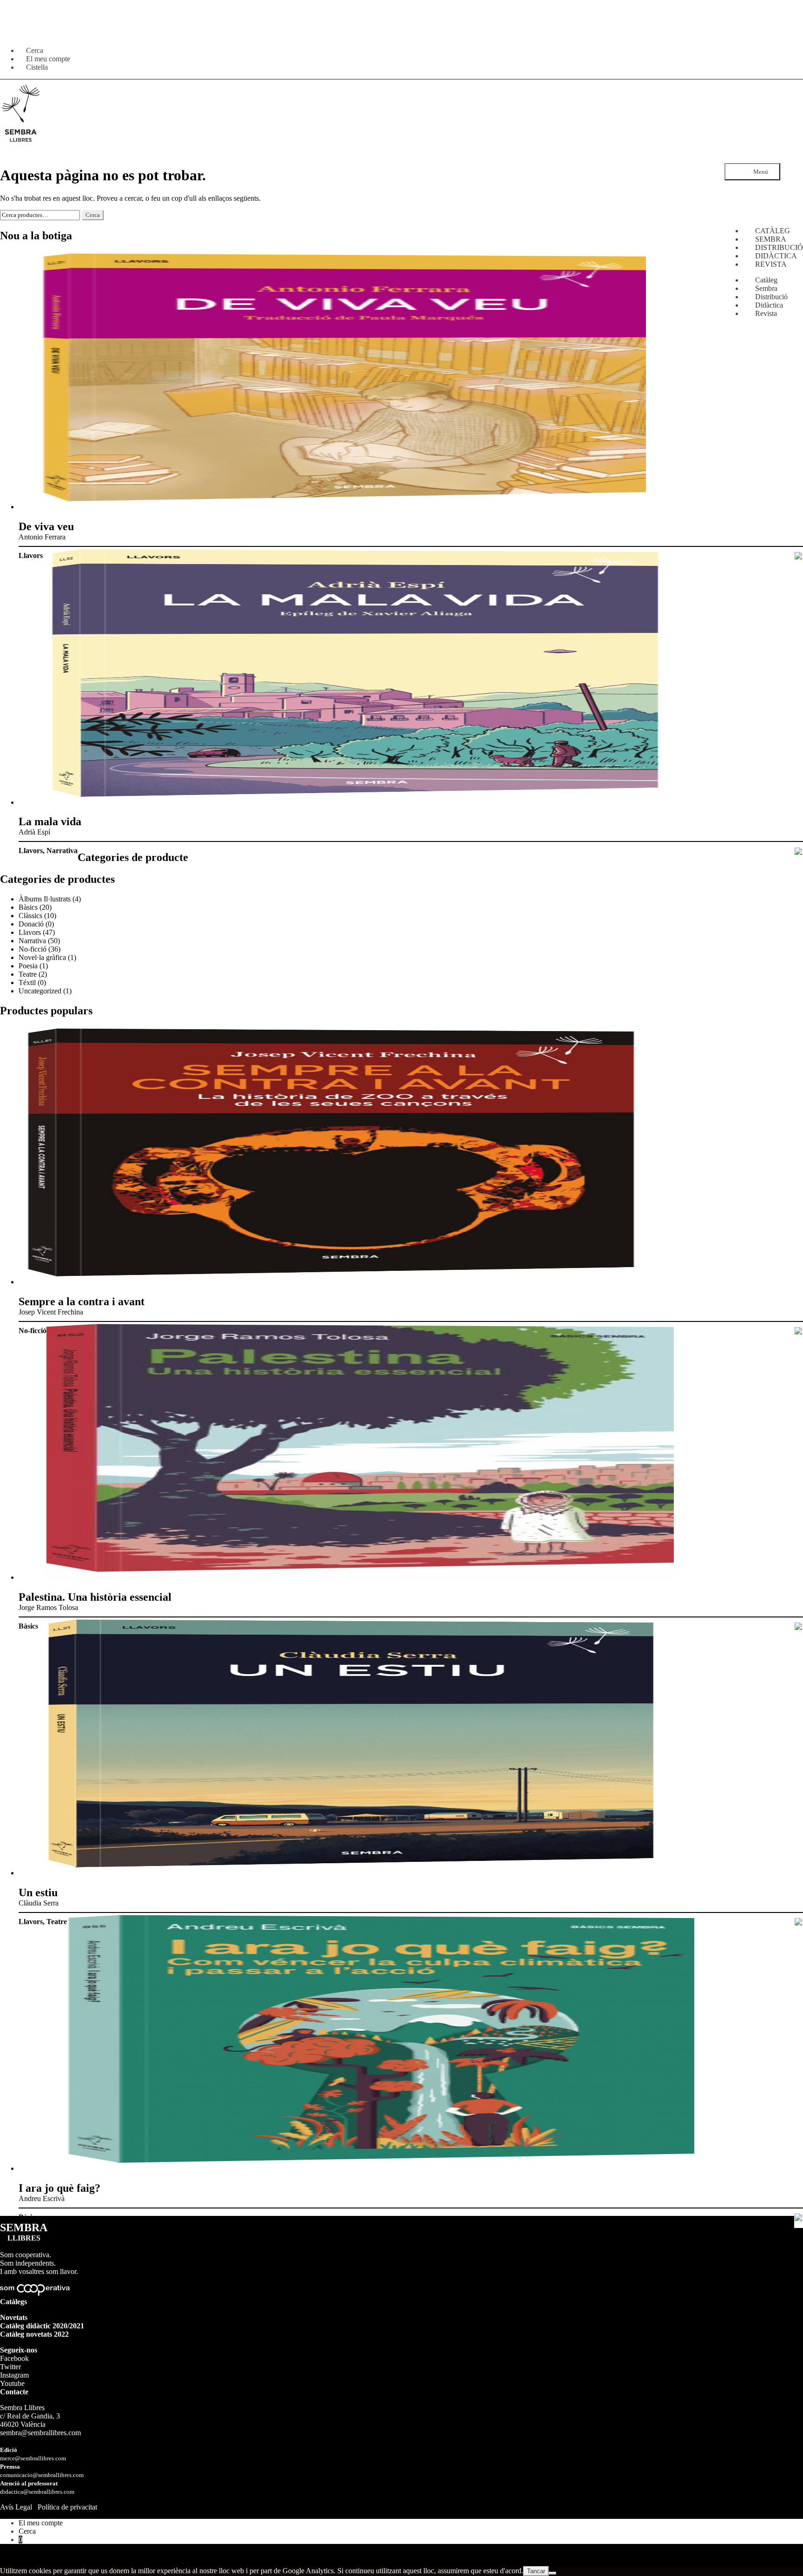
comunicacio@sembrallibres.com (42, 2475)
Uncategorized (40, 991)
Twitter (10, 2367)
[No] (553, 2573)
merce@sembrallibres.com (33, 2458)
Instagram (14, 2375)
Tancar (536, 2571)
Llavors (31, 555)
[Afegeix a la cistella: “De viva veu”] (799, 557)
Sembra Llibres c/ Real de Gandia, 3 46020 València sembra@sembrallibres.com (40, 2420)
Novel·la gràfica (42, 957)
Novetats (14, 2317)
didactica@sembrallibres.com (37, 2492)
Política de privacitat (67, 2507)
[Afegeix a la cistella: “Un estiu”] (799, 1923)
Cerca (93, 215)
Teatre (28, 974)
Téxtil (27, 982)
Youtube (12, 2383)
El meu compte (41, 2523)
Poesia (28, 966)
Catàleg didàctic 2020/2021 (42, 2326)
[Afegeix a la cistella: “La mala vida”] (799, 852)
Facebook (14, 2358)
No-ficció (33, 949)
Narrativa (62, 851)
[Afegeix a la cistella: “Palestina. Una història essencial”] (799, 1627)
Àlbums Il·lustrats (45, 899)
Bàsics (28, 907)
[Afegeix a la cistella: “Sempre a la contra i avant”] (799, 1332)
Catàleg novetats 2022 (34, 2334)
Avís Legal (16, 2507)
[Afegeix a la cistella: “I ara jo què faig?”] (799, 2218)
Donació (31, 924)
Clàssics (30, 916)
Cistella (37, 67)
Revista (766, 313)
